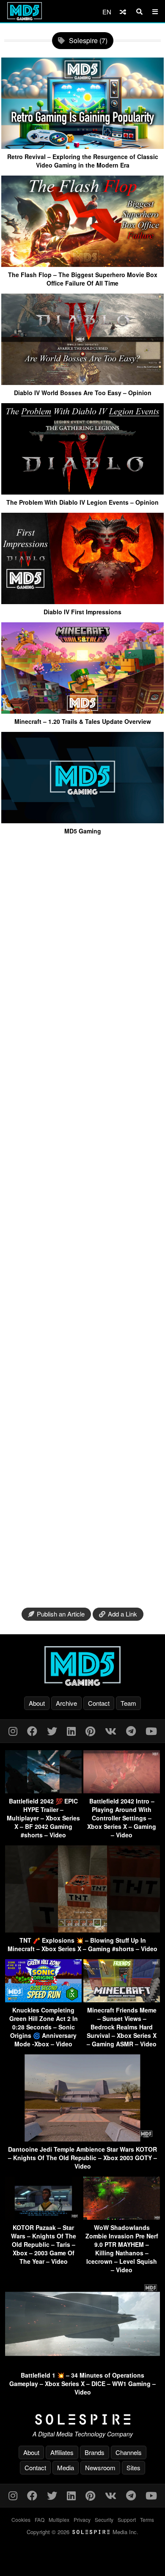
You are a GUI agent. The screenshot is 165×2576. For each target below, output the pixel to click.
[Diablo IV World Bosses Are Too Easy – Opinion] (82, 382)
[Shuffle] (123, 12)
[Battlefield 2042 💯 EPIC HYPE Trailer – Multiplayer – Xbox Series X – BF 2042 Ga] (43, 1791)
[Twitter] (52, 1731)
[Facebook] (32, 1731)
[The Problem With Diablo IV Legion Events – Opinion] (82, 491)
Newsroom (100, 2467)
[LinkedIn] (71, 1731)
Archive (66, 1703)
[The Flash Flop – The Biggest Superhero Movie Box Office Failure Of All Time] (82, 264)
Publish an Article (61, 1614)
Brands (95, 2452)
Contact (99, 1703)
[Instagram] (13, 1731)
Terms (147, 2520)
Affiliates (62, 2452)
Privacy (82, 2520)
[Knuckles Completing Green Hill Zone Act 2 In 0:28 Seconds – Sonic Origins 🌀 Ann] (43, 2000)
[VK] (111, 1731)
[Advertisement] (82, 1222)
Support (127, 2520)
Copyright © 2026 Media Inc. (82, 2532)
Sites (133, 2467)
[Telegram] (131, 1731)
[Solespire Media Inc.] (82, 2419)
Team (128, 1703)
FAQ (40, 2520)
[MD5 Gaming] (82, 820)
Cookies (21, 2520)
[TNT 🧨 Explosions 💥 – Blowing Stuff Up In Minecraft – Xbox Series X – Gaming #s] (82, 1930)
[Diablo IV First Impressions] (82, 601)
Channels (129, 2452)
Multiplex (59, 2520)
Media (66, 2467)
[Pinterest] (90, 1731)
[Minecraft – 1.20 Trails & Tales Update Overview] (82, 711)
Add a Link (122, 1614)
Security (104, 2520)
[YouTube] (151, 1731)
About (37, 1703)
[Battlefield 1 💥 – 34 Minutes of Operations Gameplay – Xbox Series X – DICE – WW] (82, 2365)
